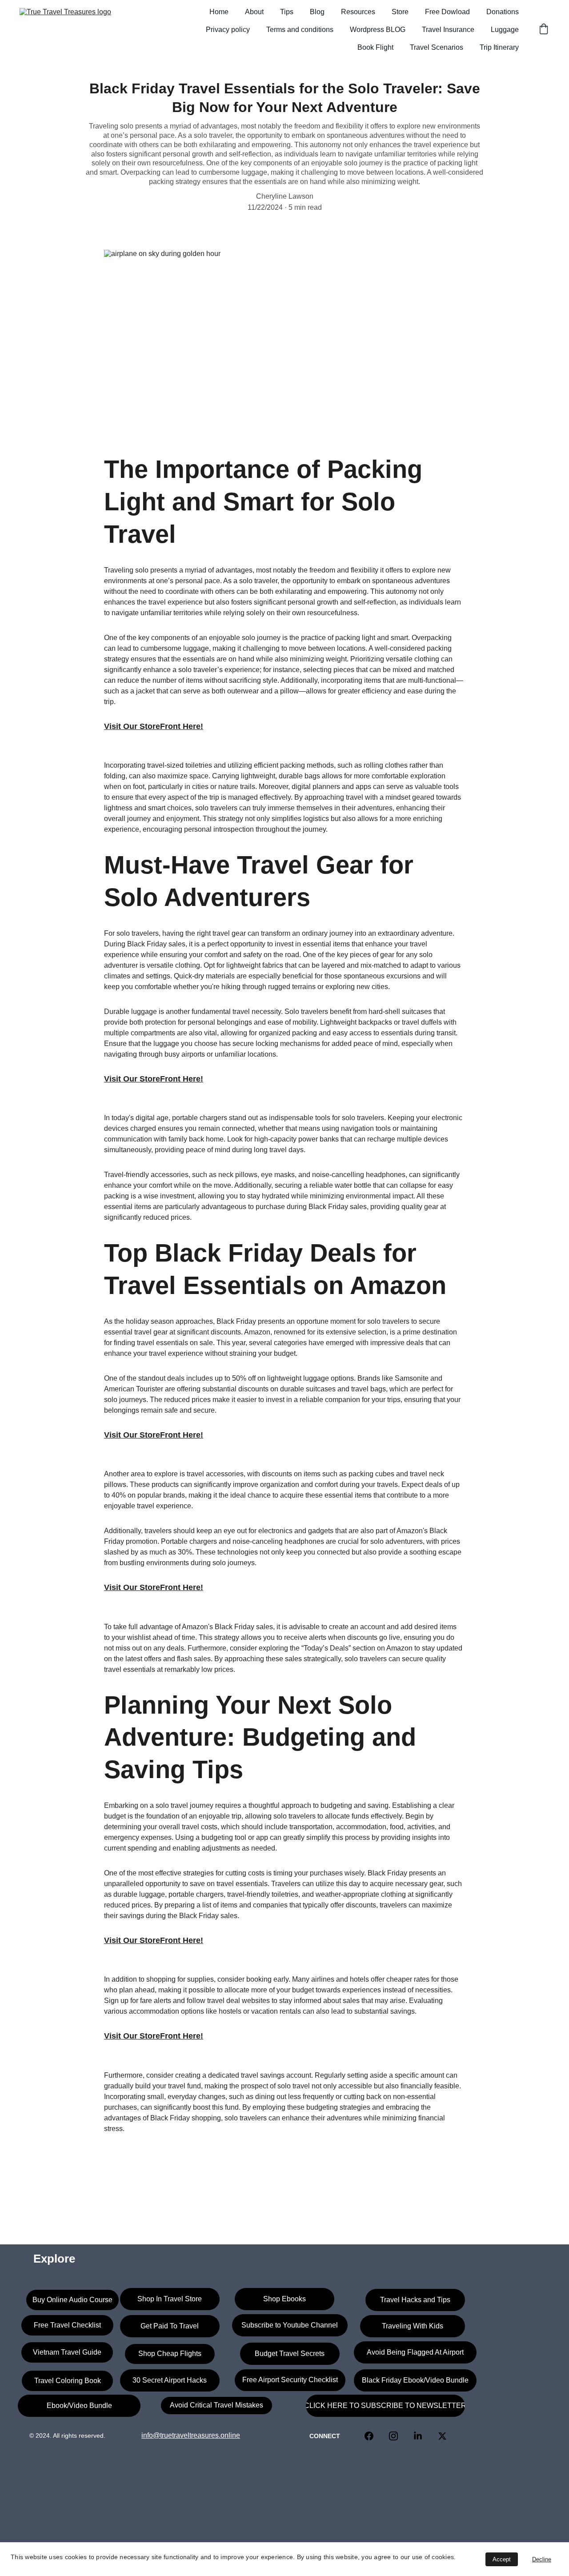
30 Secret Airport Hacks (170, 2380)
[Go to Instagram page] (398, 2436)
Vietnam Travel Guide (67, 2352)
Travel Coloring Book (68, 2381)
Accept (502, 2559)
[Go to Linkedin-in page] (422, 2436)
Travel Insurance (448, 30)
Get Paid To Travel (170, 2326)
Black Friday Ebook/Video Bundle (415, 2380)
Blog (317, 12)
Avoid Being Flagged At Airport (415, 2352)
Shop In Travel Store (170, 2299)
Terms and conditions (300, 30)
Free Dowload (447, 12)
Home (219, 12)
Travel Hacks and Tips (415, 2300)
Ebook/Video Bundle (79, 2406)
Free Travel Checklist (67, 2325)
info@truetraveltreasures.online (191, 2435)
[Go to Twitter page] (442, 2436)
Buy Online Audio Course (72, 2300)
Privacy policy (228, 30)
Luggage (505, 30)
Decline (542, 2559)
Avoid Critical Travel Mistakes (216, 2405)
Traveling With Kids (413, 2326)
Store (400, 12)
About (254, 12)
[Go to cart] (544, 30)
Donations (503, 12)
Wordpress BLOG (378, 30)
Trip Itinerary (499, 47)
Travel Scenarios (437, 47)
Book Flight (375, 47)
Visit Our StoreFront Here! (154, 726)
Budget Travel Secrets (290, 2354)
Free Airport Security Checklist (290, 2380)
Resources (358, 12)
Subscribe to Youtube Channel (290, 2325)
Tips (287, 12)
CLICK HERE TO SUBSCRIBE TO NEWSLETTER (385, 2406)
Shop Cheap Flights (170, 2354)
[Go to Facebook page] (373, 2436)
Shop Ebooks (284, 2299)
